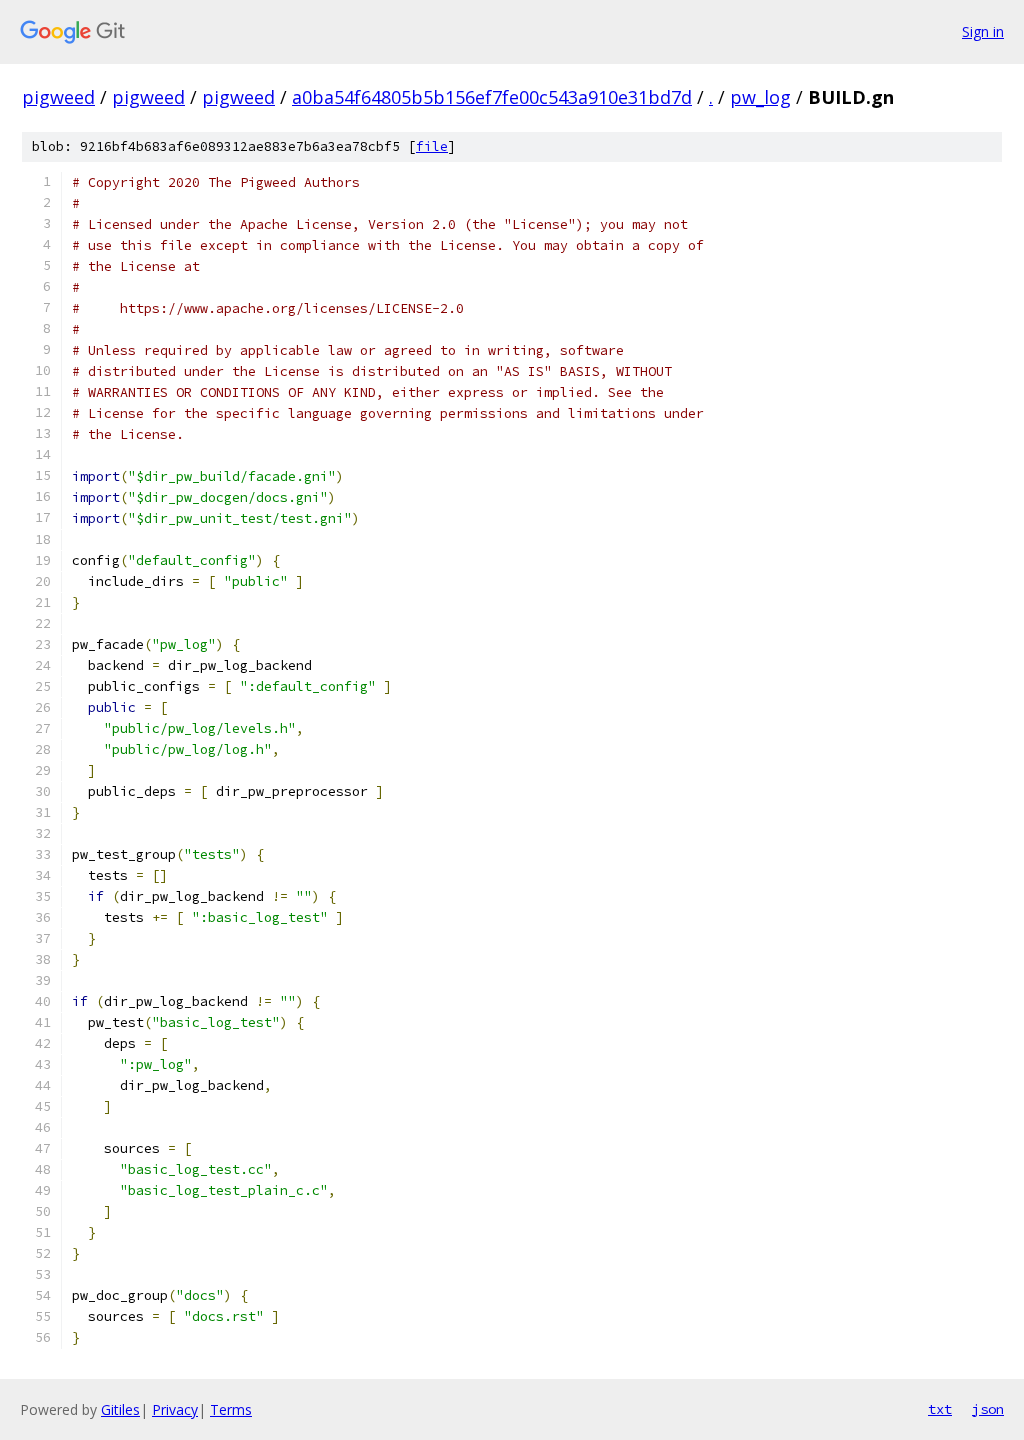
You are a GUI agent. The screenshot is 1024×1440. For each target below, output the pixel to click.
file (432, 146)
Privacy (175, 1409)
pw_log (760, 97)
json (988, 1409)
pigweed (58, 97)
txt (940, 1409)
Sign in (983, 31)
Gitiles (120, 1409)
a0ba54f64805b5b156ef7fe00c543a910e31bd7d (492, 97)
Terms (231, 1409)
